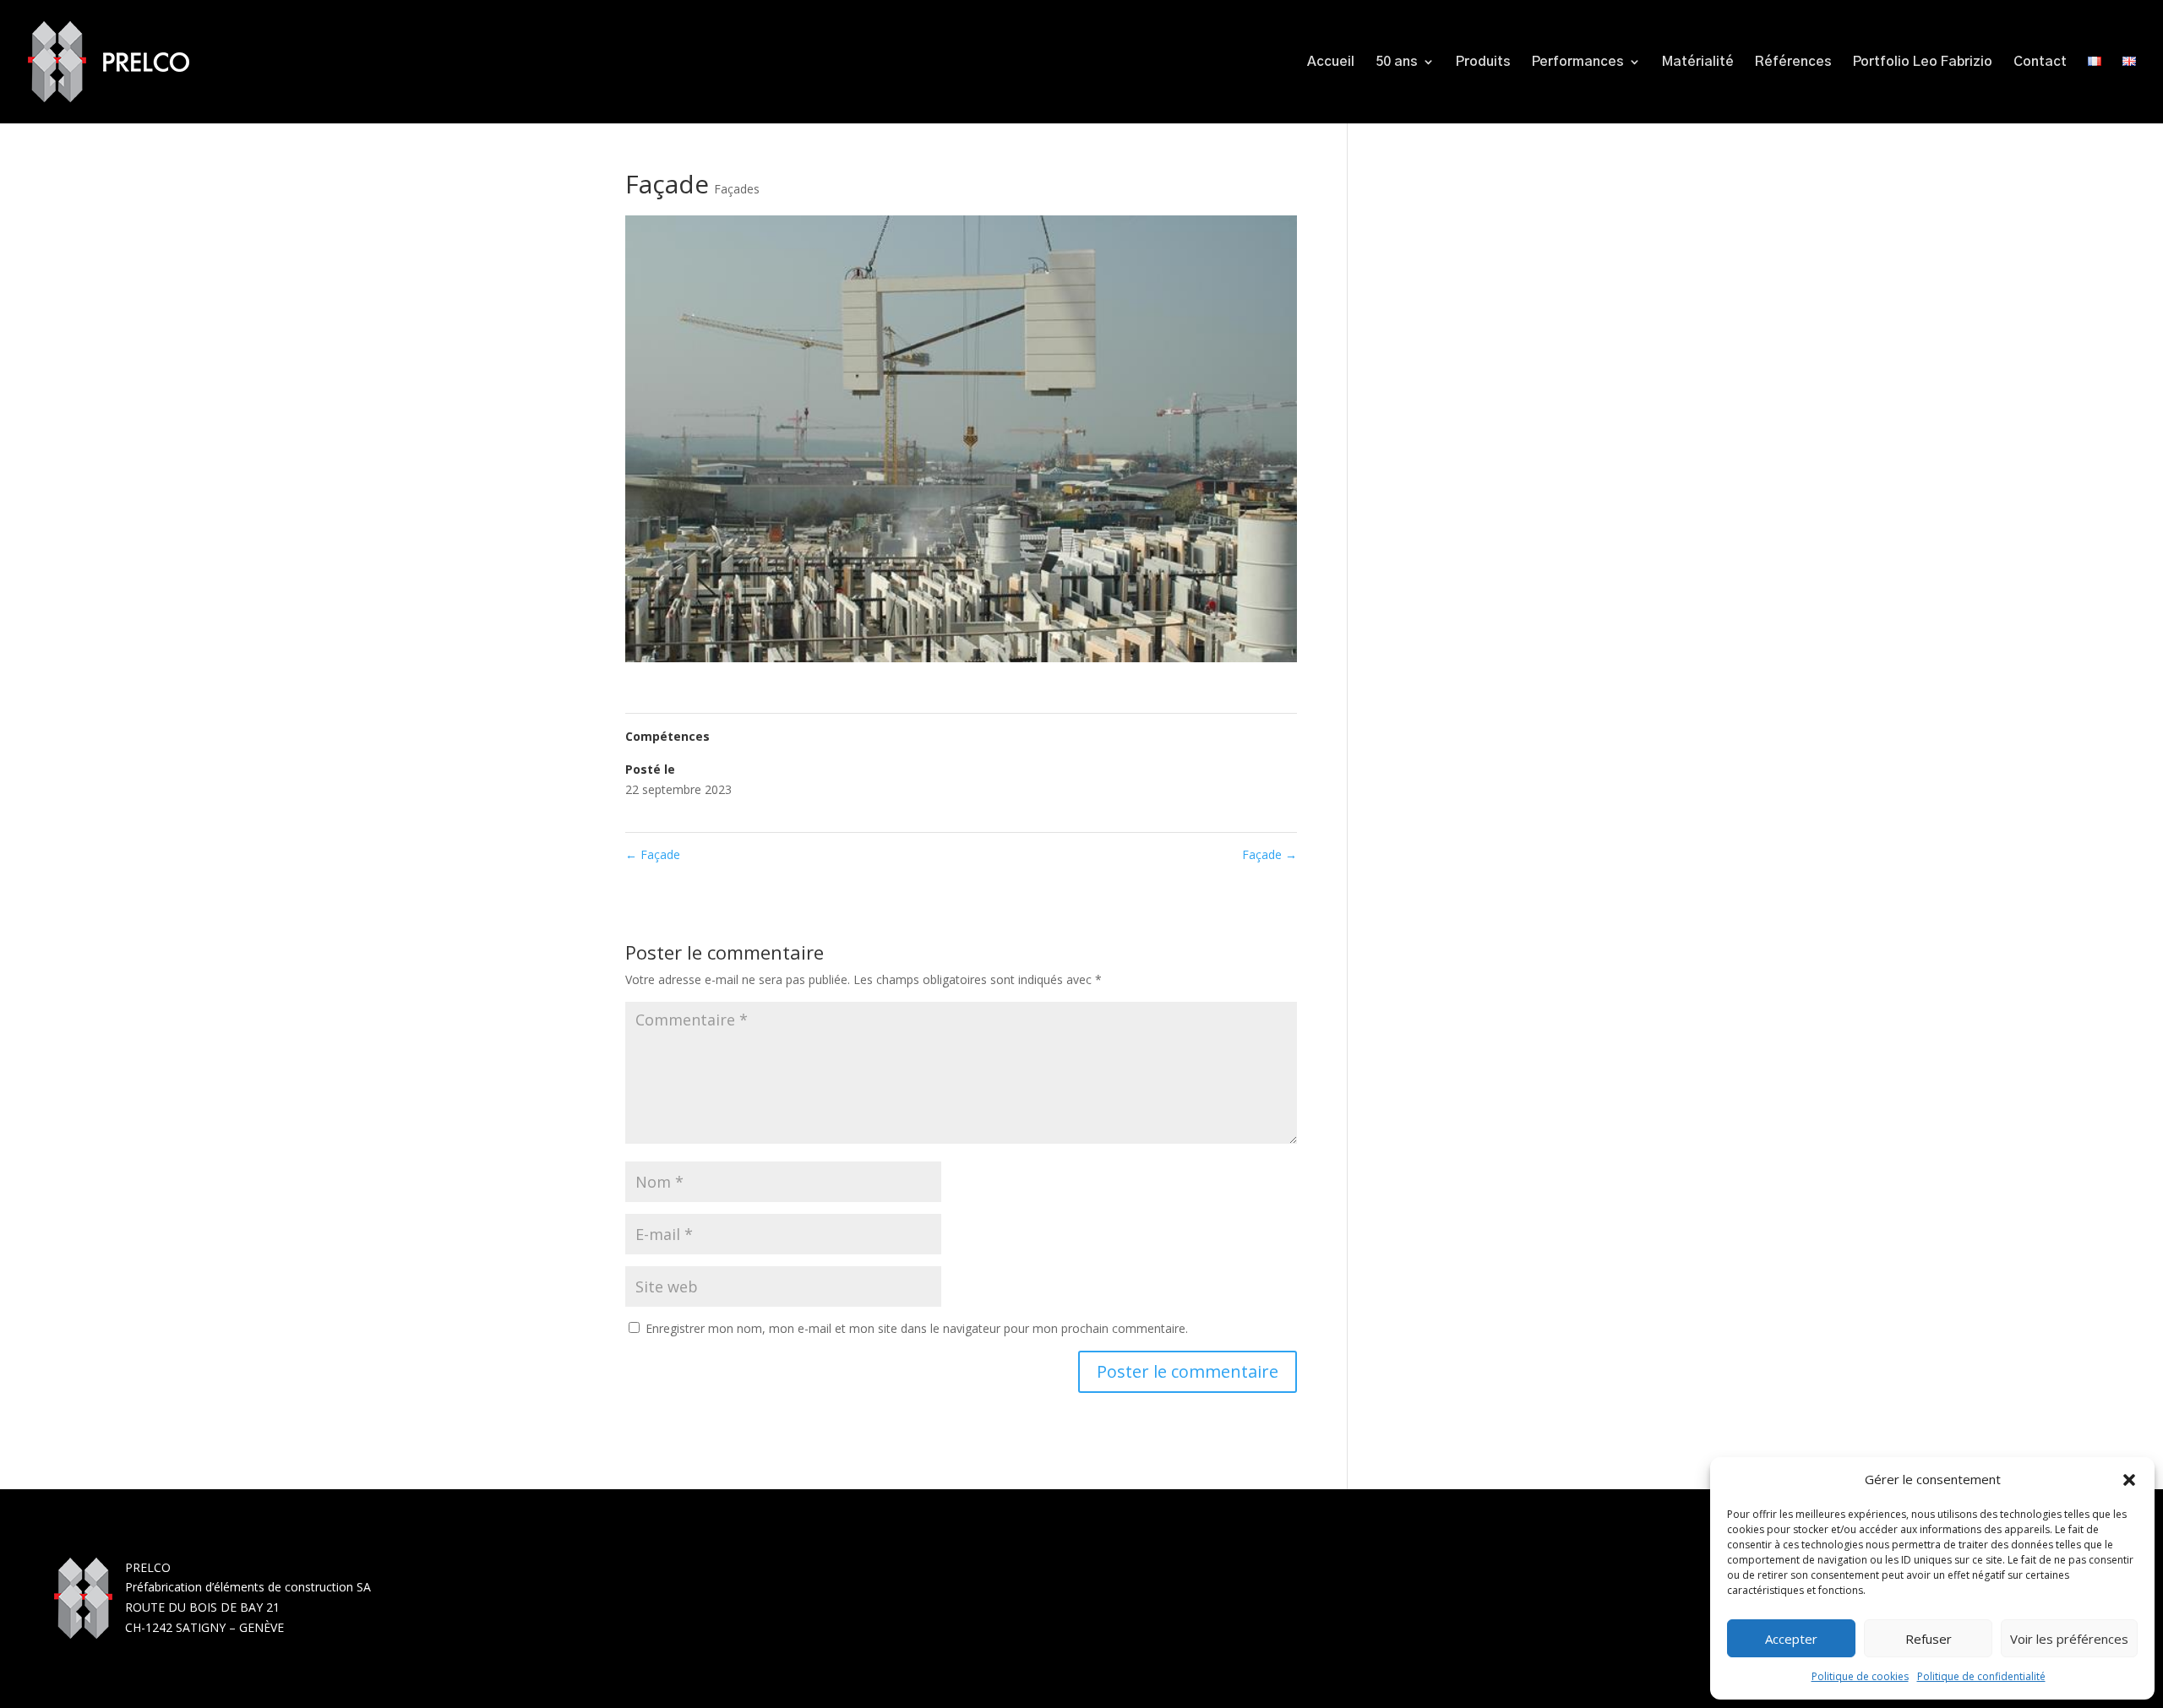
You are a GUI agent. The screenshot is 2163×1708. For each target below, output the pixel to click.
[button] (2129, 1480)
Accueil (1331, 62)
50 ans (1397, 62)
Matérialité (1698, 62)
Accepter (1791, 1639)
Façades (737, 189)
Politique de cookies (1860, 1676)
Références (1793, 62)
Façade (653, 854)
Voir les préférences (2069, 1639)
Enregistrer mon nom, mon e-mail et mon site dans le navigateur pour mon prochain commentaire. (917, 1328)
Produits (1483, 62)
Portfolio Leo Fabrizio (1923, 62)
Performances (1578, 62)
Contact (2040, 62)
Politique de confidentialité (1981, 1676)
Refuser (1929, 1639)
